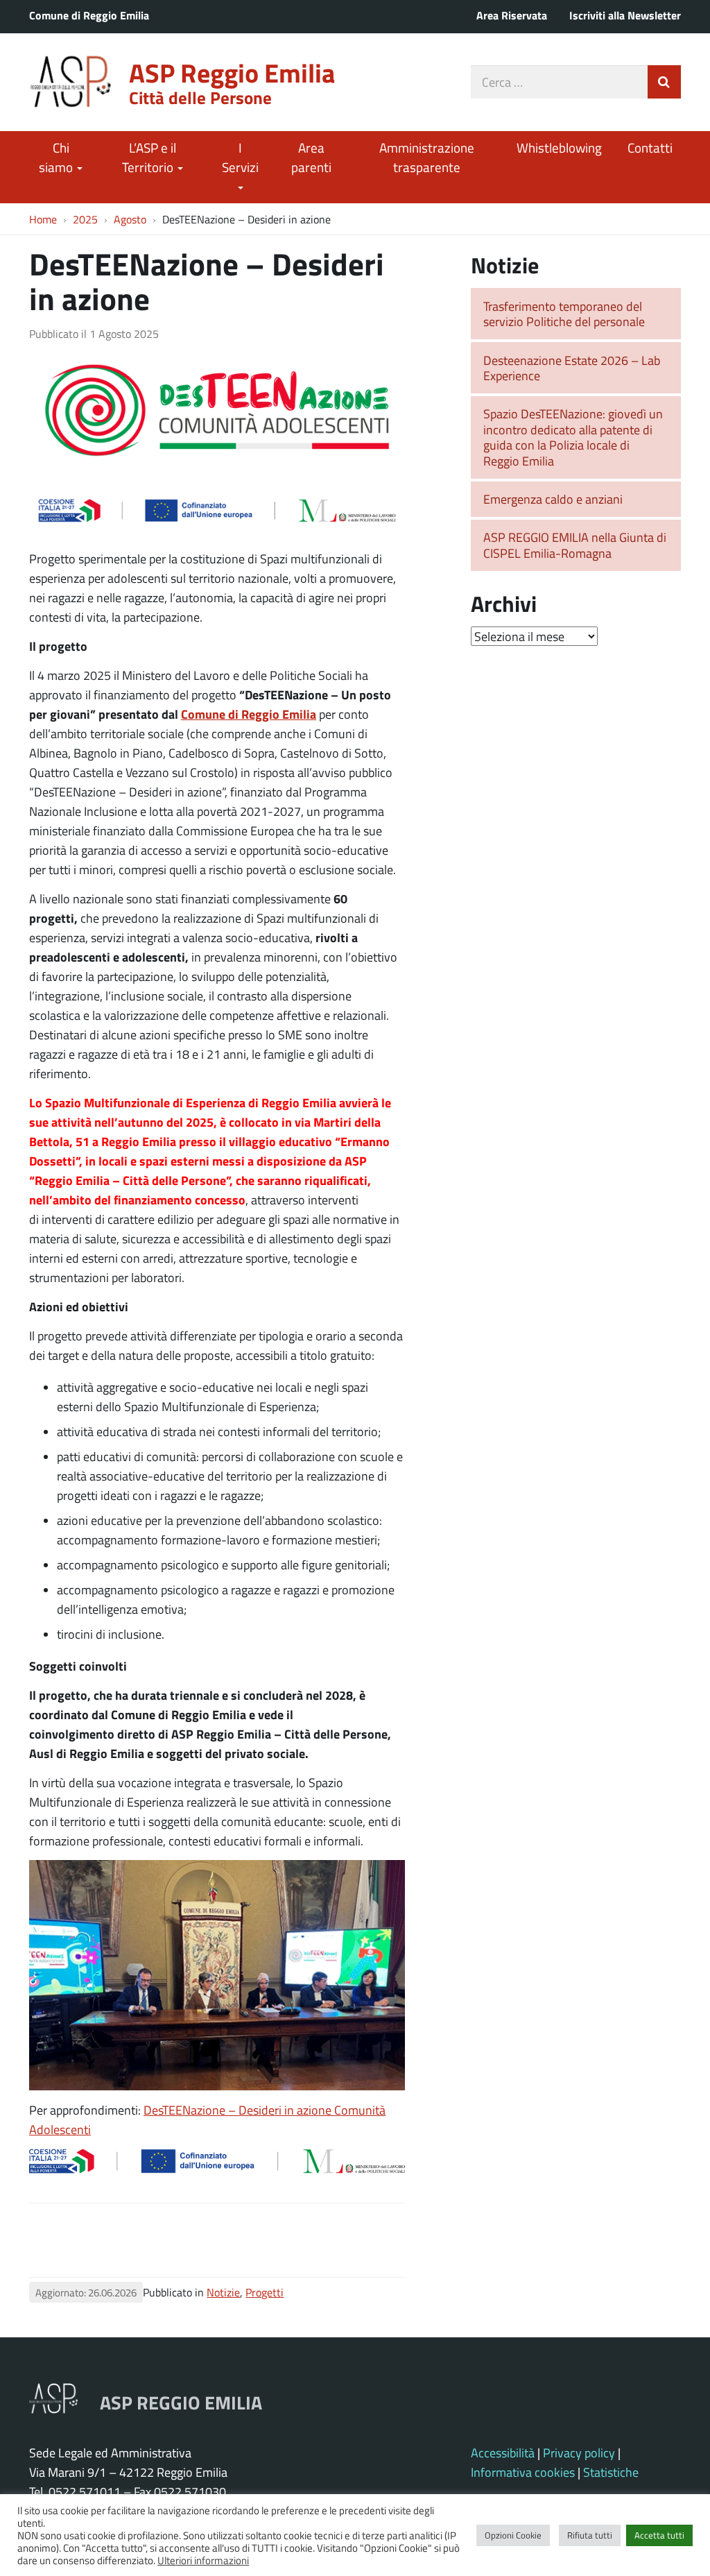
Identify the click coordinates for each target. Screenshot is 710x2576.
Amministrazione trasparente (427, 157)
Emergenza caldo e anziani (553, 499)
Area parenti (311, 157)
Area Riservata (512, 15)
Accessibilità (503, 2453)
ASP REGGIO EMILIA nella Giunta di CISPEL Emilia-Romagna (575, 545)
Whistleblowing (559, 147)
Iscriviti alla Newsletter (625, 15)
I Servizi (240, 157)
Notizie (223, 2292)
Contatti (650, 147)
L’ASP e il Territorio (149, 157)
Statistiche (611, 2472)
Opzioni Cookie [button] (513, 2535)
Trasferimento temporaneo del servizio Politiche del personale (564, 314)
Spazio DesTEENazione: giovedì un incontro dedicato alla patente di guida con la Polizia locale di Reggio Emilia (573, 437)
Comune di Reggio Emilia (89, 15)
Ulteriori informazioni (203, 2560)
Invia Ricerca (664, 82)
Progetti (265, 2292)
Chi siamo (57, 157)
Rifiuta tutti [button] (590, 2535)
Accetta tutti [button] (659, 2535)
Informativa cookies (523, 2472)
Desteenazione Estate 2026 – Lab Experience (572, 368)
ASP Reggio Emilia (232, 72)
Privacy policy (579, 2453)
